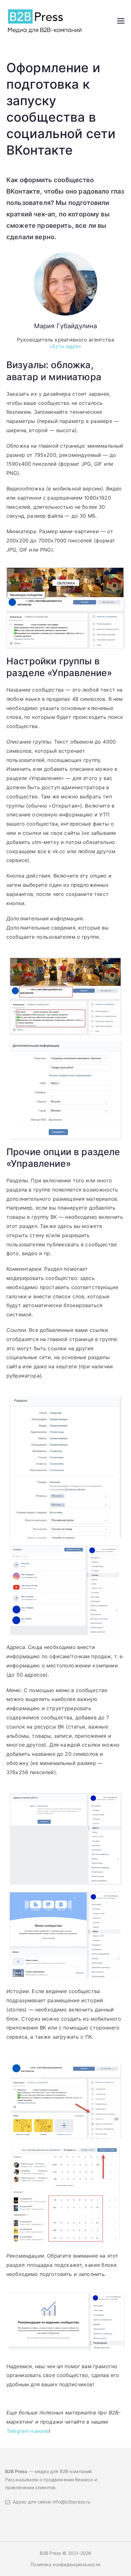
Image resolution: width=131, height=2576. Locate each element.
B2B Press (51, 2553)
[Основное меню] (121, 21)
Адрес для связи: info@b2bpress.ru (50, 2502)
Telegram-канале (28, 2431)
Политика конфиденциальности (65, 2564)
